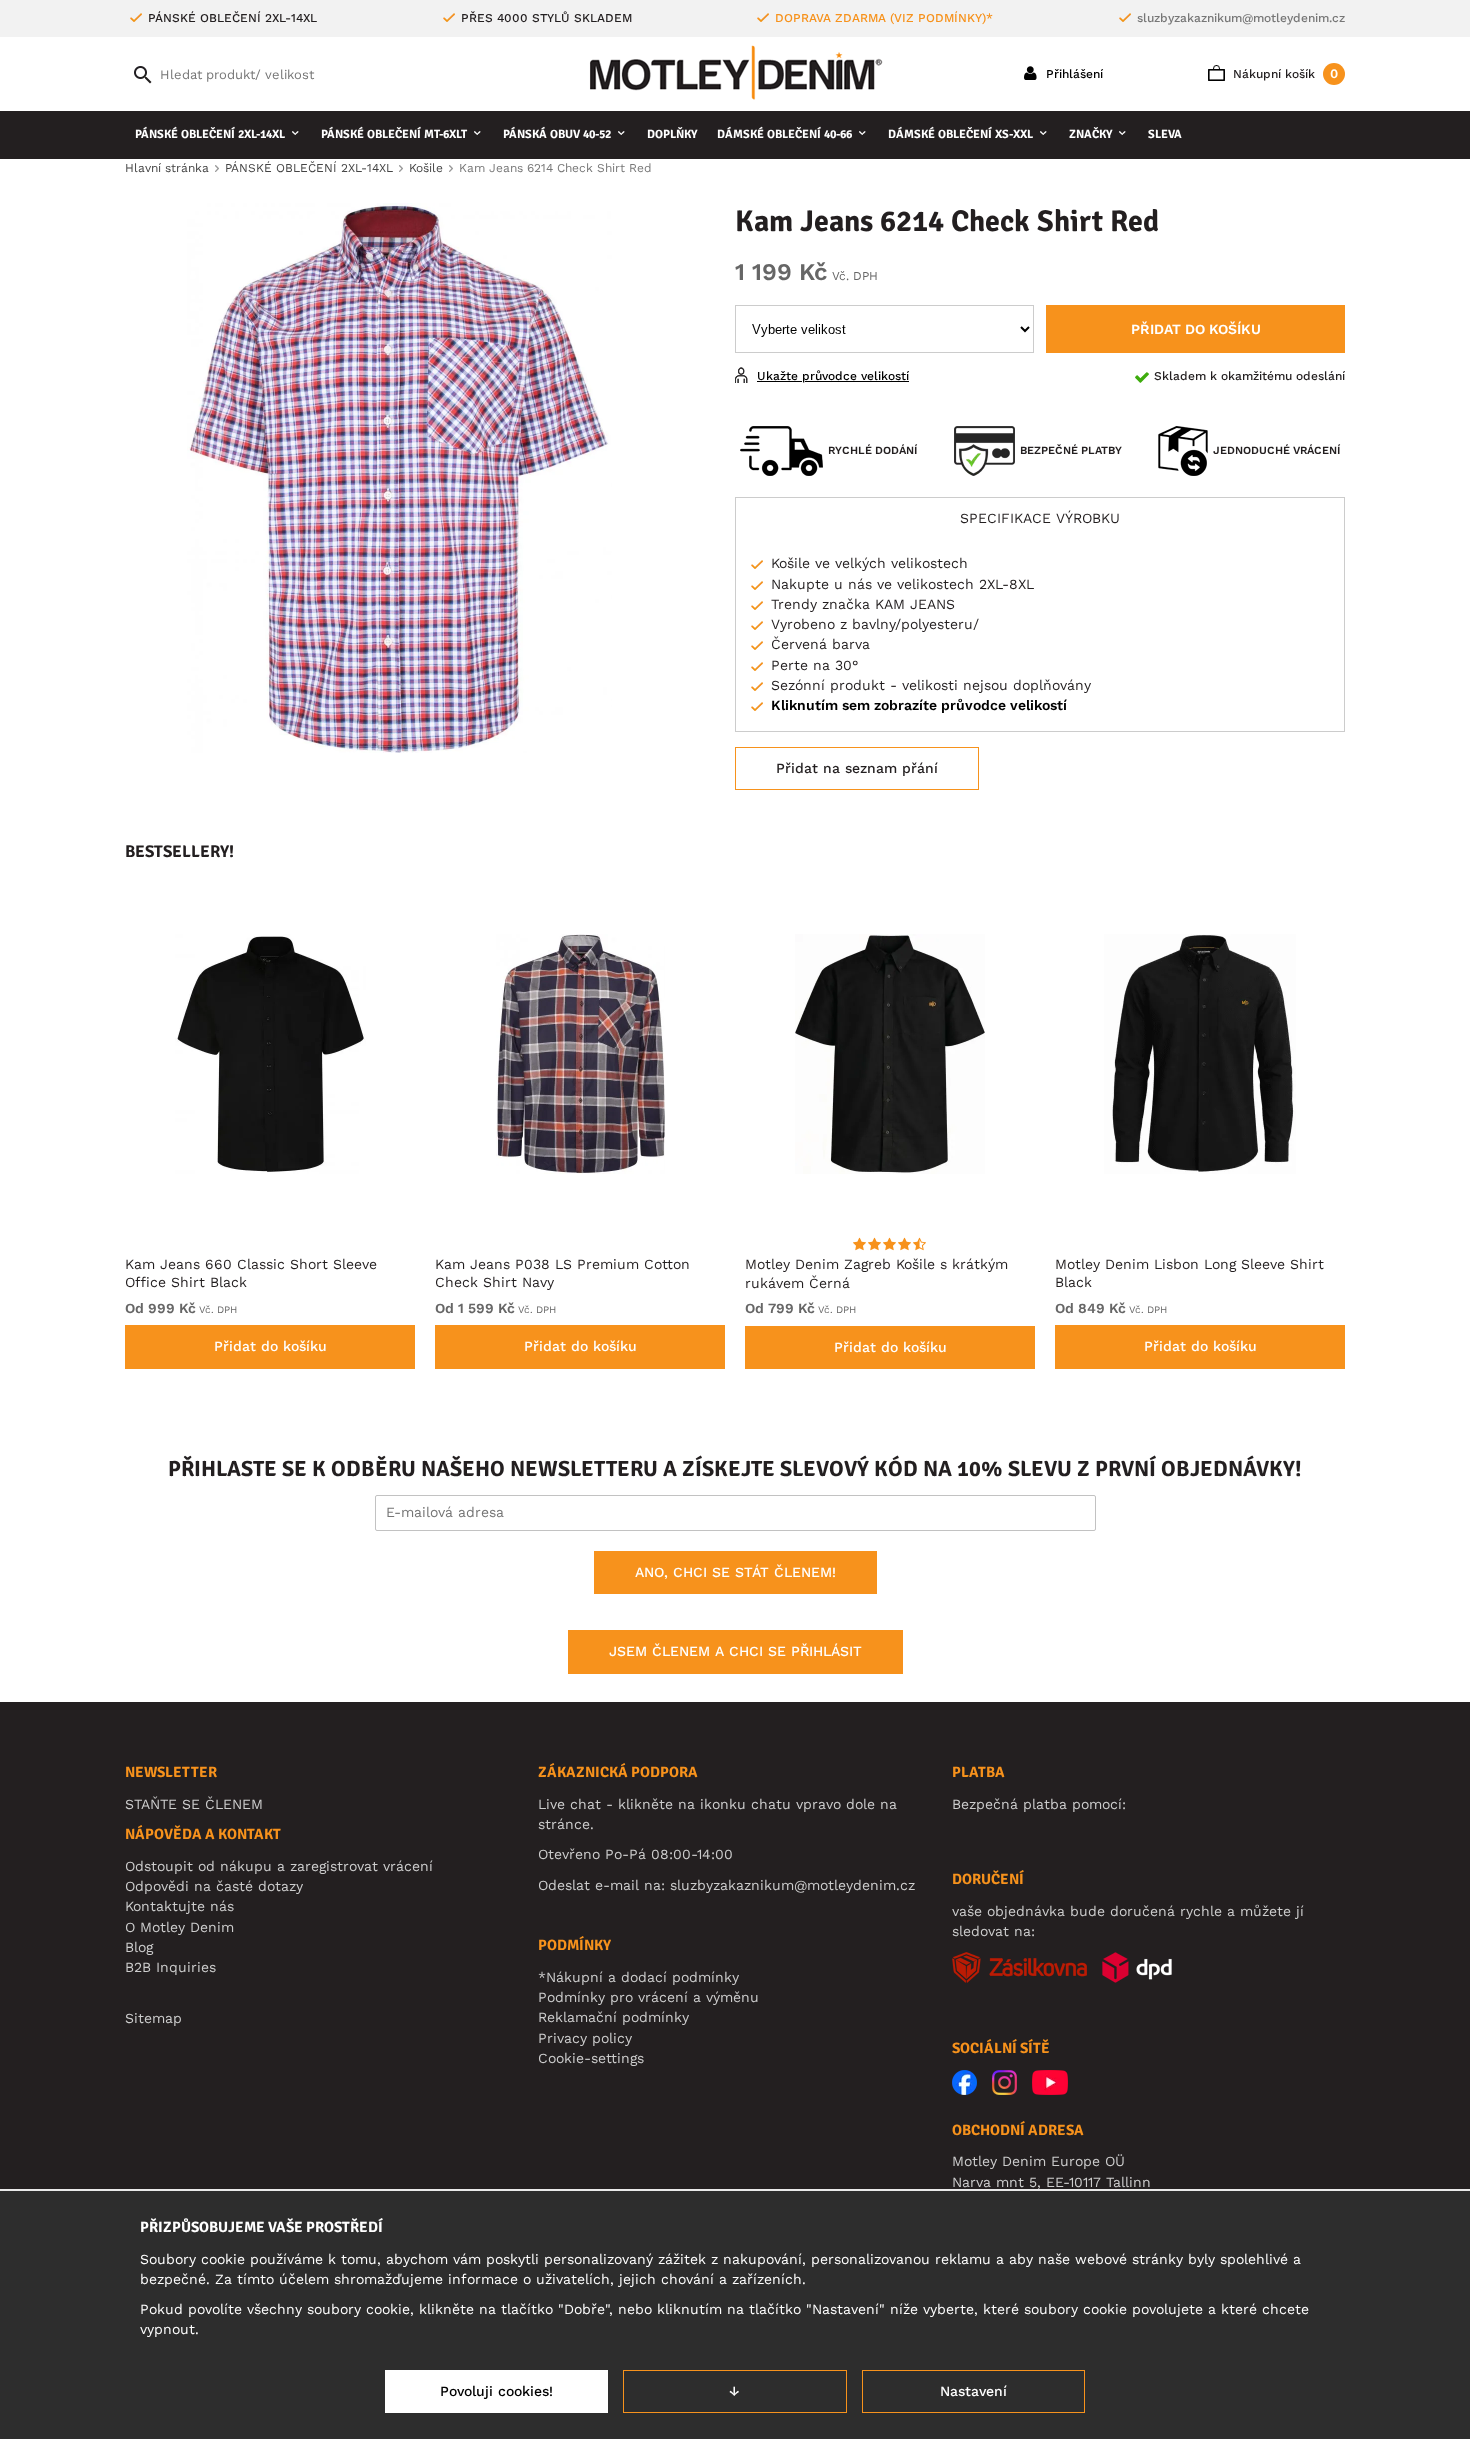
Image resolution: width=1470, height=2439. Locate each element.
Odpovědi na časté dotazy (214, 1886)
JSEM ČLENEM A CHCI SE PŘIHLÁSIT (735, 1651)
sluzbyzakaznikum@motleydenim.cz (1241, 18)
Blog (139, 1947)
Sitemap (153, 2018)
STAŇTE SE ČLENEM (194, 1804)
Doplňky (672, 134)
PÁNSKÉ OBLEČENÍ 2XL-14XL (210, 134)
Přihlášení (1072, 74)
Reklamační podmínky (613, 2017)
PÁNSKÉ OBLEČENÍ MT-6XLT (394, 134)
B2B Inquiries (170, 1967)
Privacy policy (585, 2038)
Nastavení (973, 2391)
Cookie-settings (591, 2058)
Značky (1090, 134)
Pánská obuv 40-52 (557, 134)
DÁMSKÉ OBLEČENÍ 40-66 (784, 134)
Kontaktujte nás (179, 1906)
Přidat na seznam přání (857, 768)
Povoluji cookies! (496, 2391)
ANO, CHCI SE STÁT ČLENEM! (735, 1572)
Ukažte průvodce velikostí (833, 376)
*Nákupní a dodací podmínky (638, 1977)
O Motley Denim (179, 1927)
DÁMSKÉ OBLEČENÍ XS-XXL (960, 134)
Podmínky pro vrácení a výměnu (648, 1997)
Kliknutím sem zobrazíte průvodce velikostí (919, 705)
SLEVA (1165, 134)
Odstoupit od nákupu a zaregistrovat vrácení (279, 1866)
